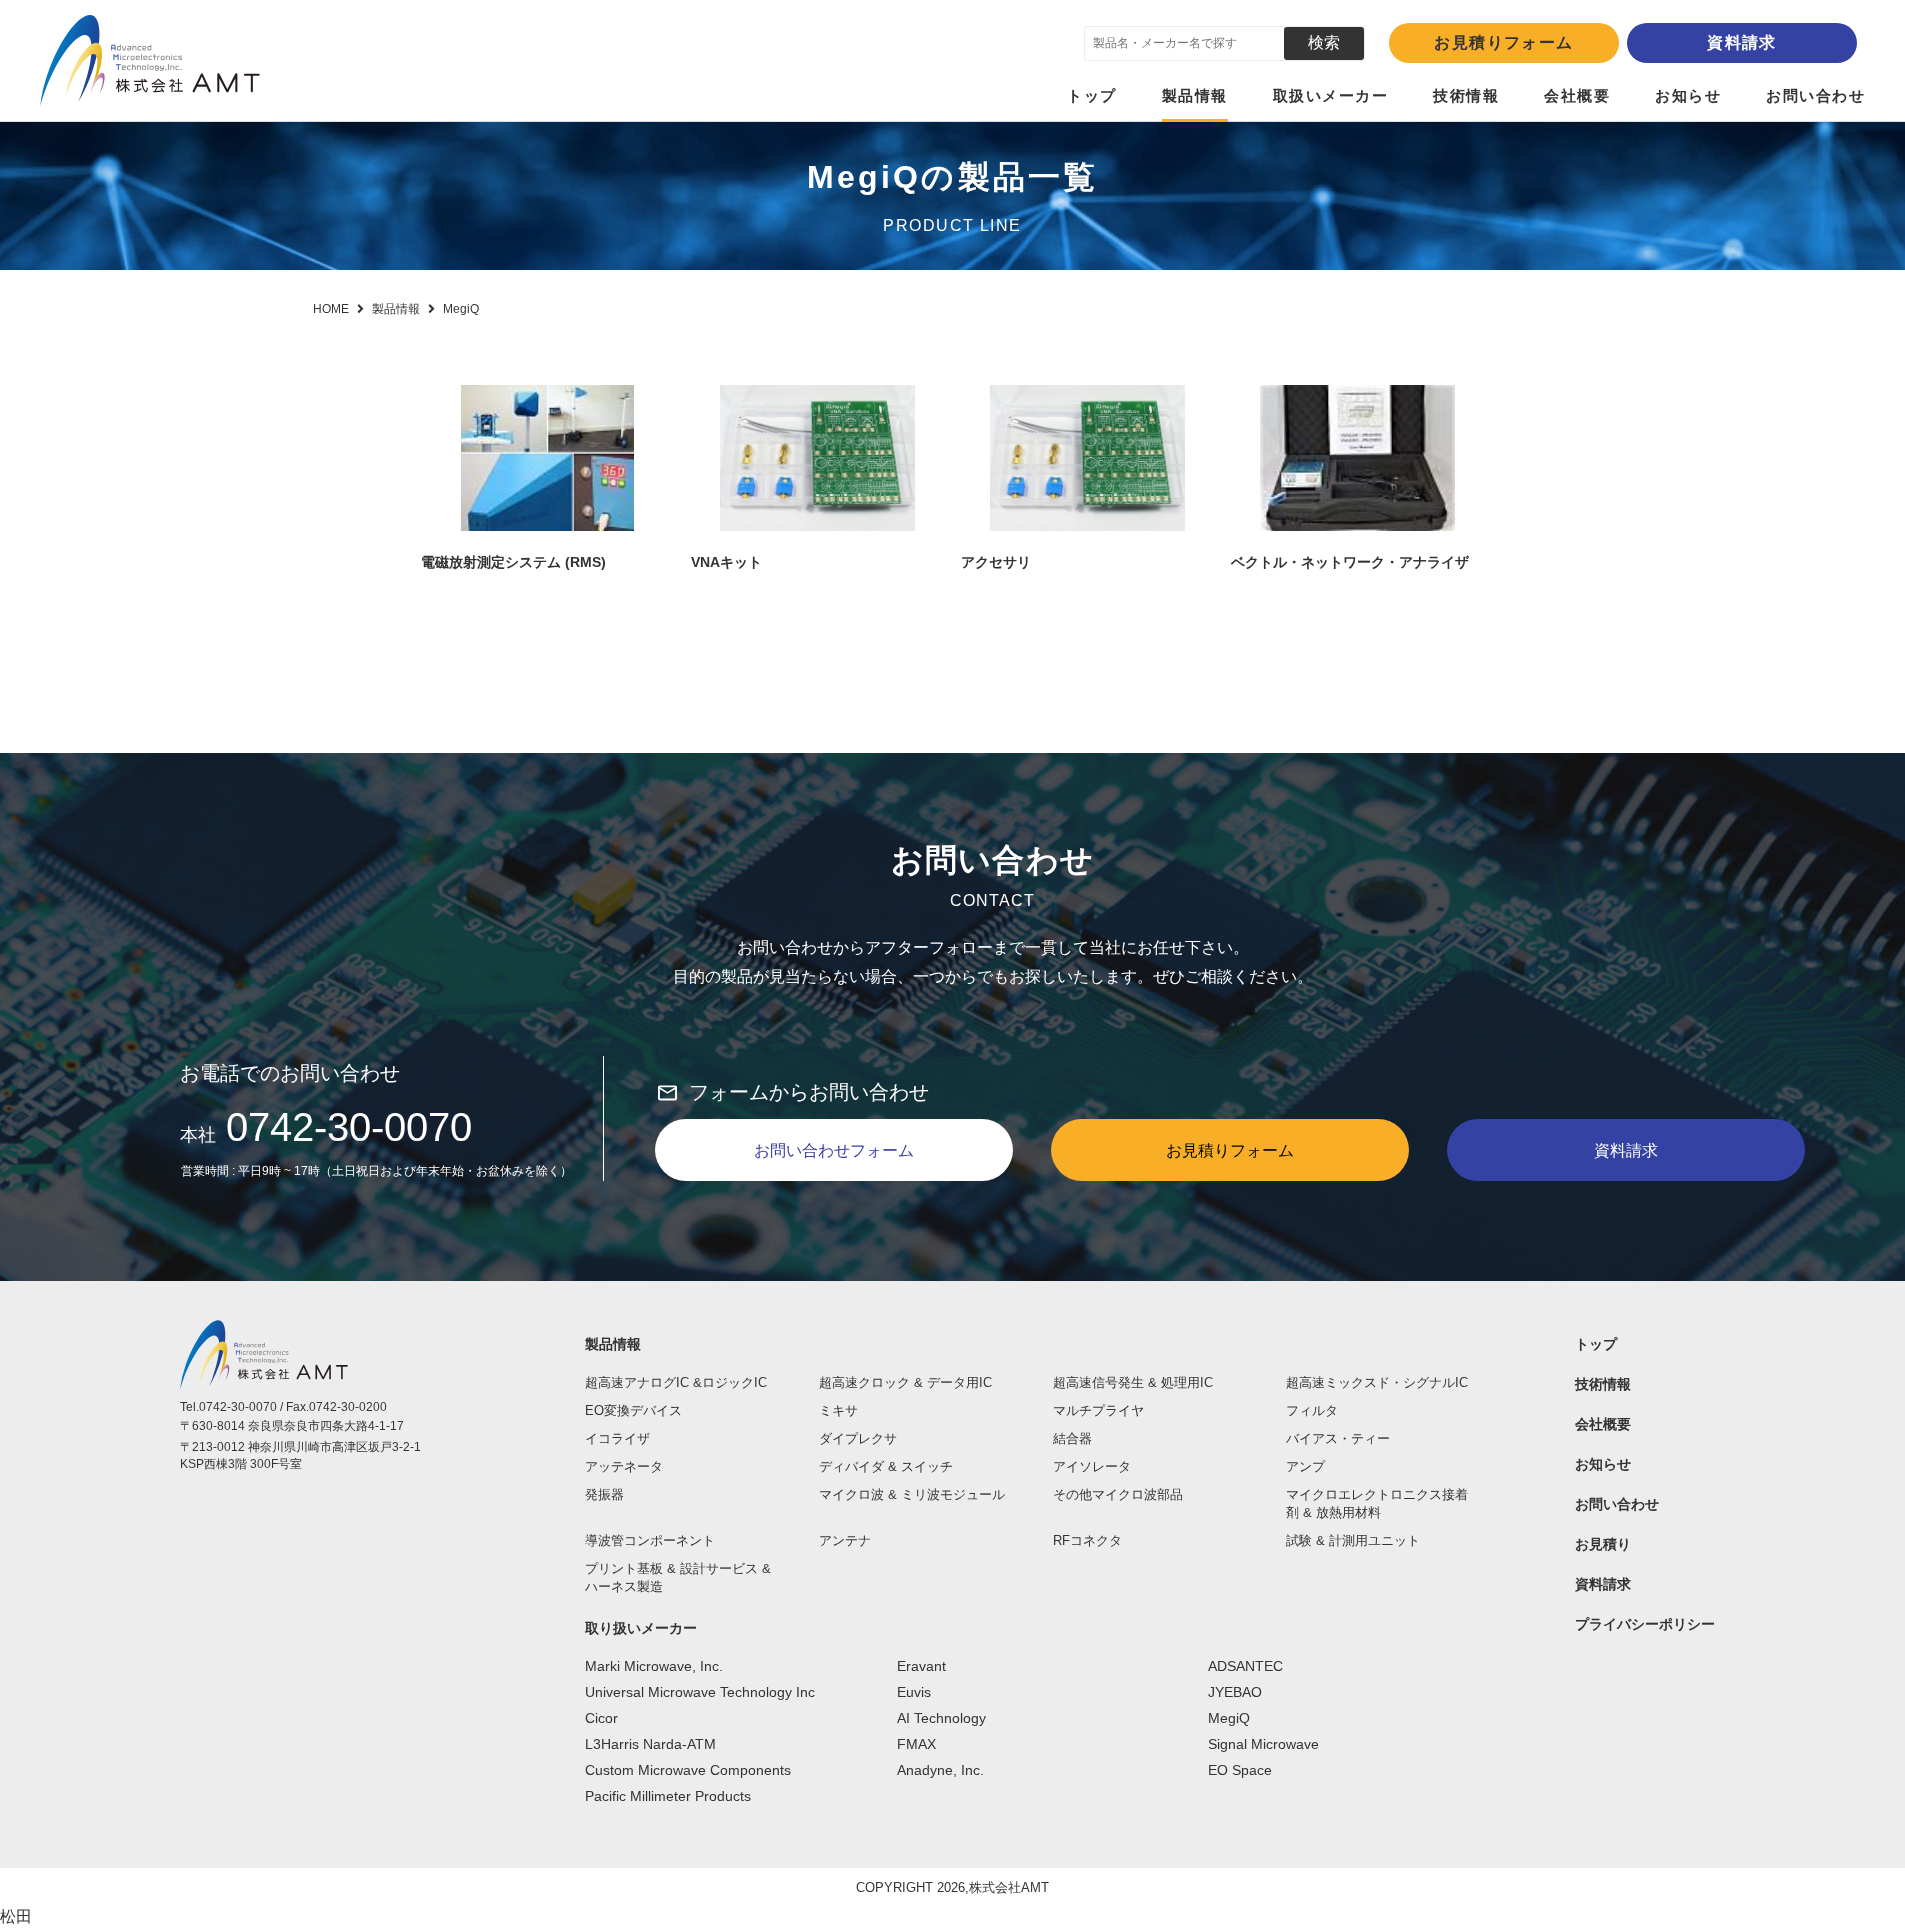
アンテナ (845, 1540)
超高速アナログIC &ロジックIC (676, 1382)
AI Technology (941, 1718)
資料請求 (1742, 42)
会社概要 (1577, 95)
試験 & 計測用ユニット (1353, 1540)
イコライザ (617, 1438)
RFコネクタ (1087, 1540)
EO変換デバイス (633, 1410)
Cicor (601, 1718)
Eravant (921, 1666)
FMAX (916, 1744)
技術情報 (1466, 95)
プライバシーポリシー (1645, 1624)
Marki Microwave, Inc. (654, 1666)
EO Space (1240, 1770)
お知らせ (1688, 95)
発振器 (604, 1494)
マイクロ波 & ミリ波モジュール (912, 1494)
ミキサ (838, 1410)
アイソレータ (1092, 1466)
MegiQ (1229, 1718)
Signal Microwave (1263, 1744)
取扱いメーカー (1331, 95)
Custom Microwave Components (688, 1770)
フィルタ (1312, 1410)
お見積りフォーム (1504, 42)
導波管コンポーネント (650, 1540)
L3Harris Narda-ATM (650, 1744)
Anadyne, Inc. (940, 1770)
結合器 (1072, 1438)
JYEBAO (1235, 1692)
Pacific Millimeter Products (668, 1796)
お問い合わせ (1815, 95)
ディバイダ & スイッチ (886, 1466)
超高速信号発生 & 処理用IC (1133, 1382)
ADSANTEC (1245, 1666)
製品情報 (1195, 95)
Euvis (914, 1692)
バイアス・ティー (1338, 1438)
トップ (1092, 95)
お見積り (1603, 1544)
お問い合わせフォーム (834, 1150)
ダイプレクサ (858, 1438)
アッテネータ (624, 1466)
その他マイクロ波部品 (1118, 1494)
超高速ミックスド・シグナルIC (1377, 1382)
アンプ (1305, 1466)
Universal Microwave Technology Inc (700, 1692)
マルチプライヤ (1098, 1410)
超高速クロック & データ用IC (905, 1382)
